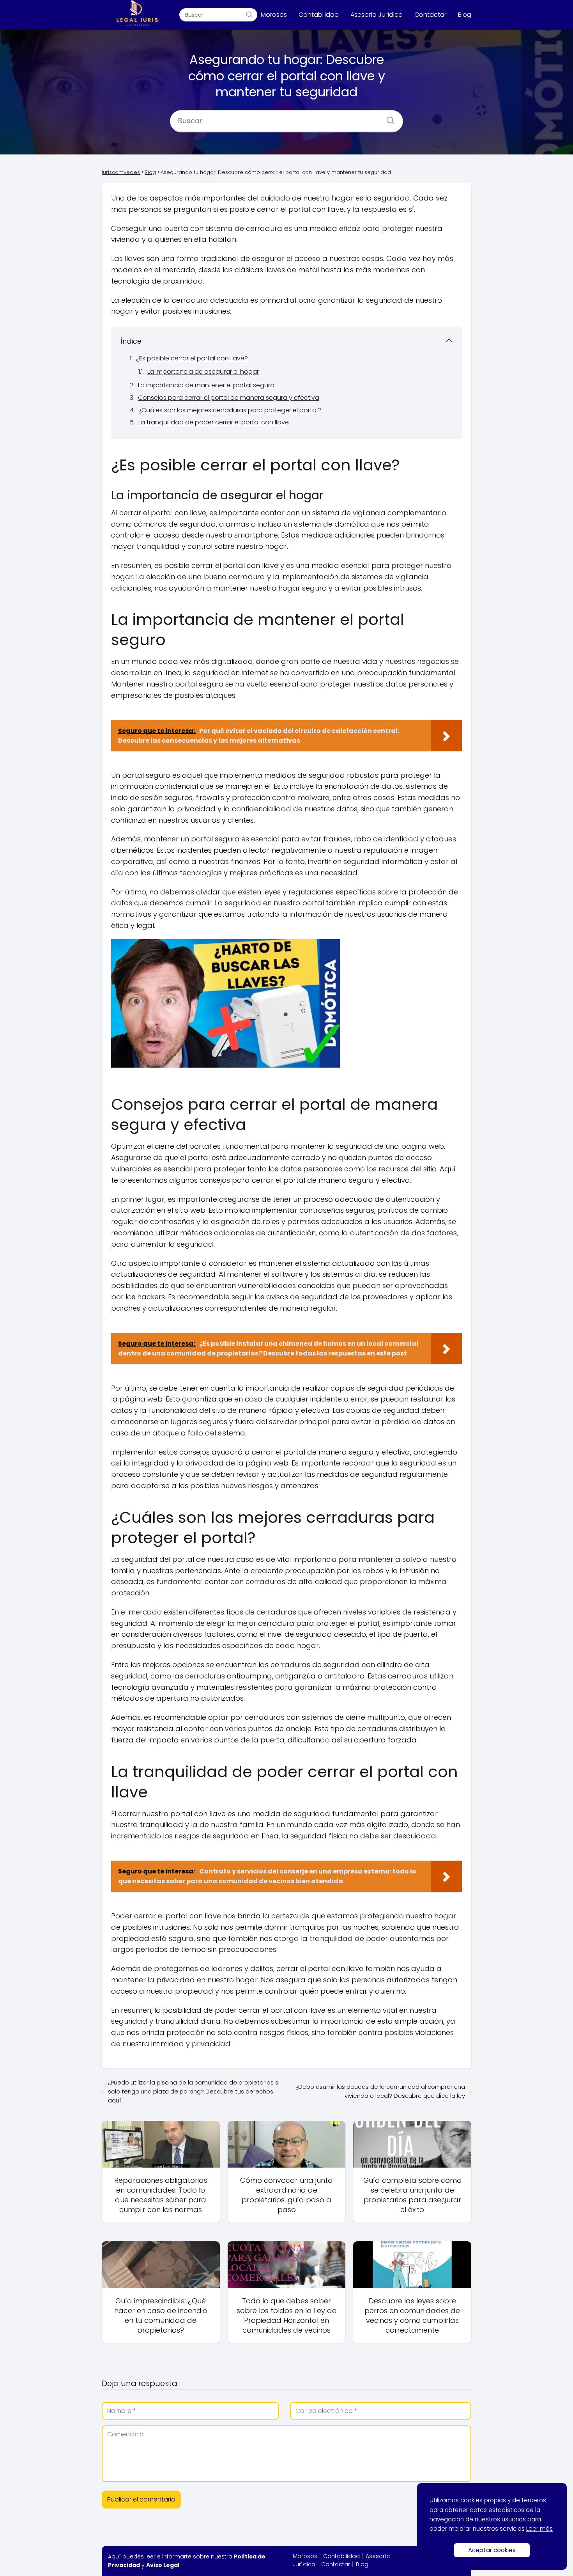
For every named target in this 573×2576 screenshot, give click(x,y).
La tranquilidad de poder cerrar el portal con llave (214, 422)
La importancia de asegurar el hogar (203, 372)
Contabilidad (319, 15)
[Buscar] (249, 14)
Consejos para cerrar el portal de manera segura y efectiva (229, 398)
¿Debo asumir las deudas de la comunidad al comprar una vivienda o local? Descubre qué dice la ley (380, 2091)
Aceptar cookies (492, 2550)
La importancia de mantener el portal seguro (206, 385)
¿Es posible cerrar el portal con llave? (192, 358)
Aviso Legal (163, 2565)
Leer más (539, 2529)
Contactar (430, 15)
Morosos (274, 15)
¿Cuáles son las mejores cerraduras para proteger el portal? (230, 410)
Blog (465, 15)
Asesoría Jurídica (377, 15)
